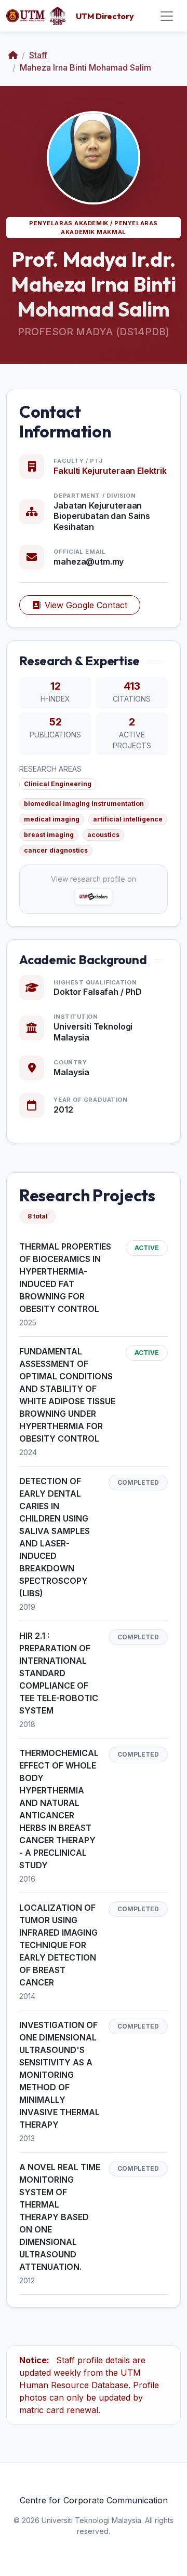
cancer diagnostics (56, 850)
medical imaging (52, 819)
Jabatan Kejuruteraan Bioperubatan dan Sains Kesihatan (102, 516)
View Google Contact (86, 605)
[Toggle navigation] (167, 16)
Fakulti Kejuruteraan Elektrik (110, 471)
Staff (38, 55)
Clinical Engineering (58, 784)
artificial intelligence (128, 819)
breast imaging (49, 835)
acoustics (103, 835)
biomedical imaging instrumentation (84, 804)
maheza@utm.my (89, 561)
